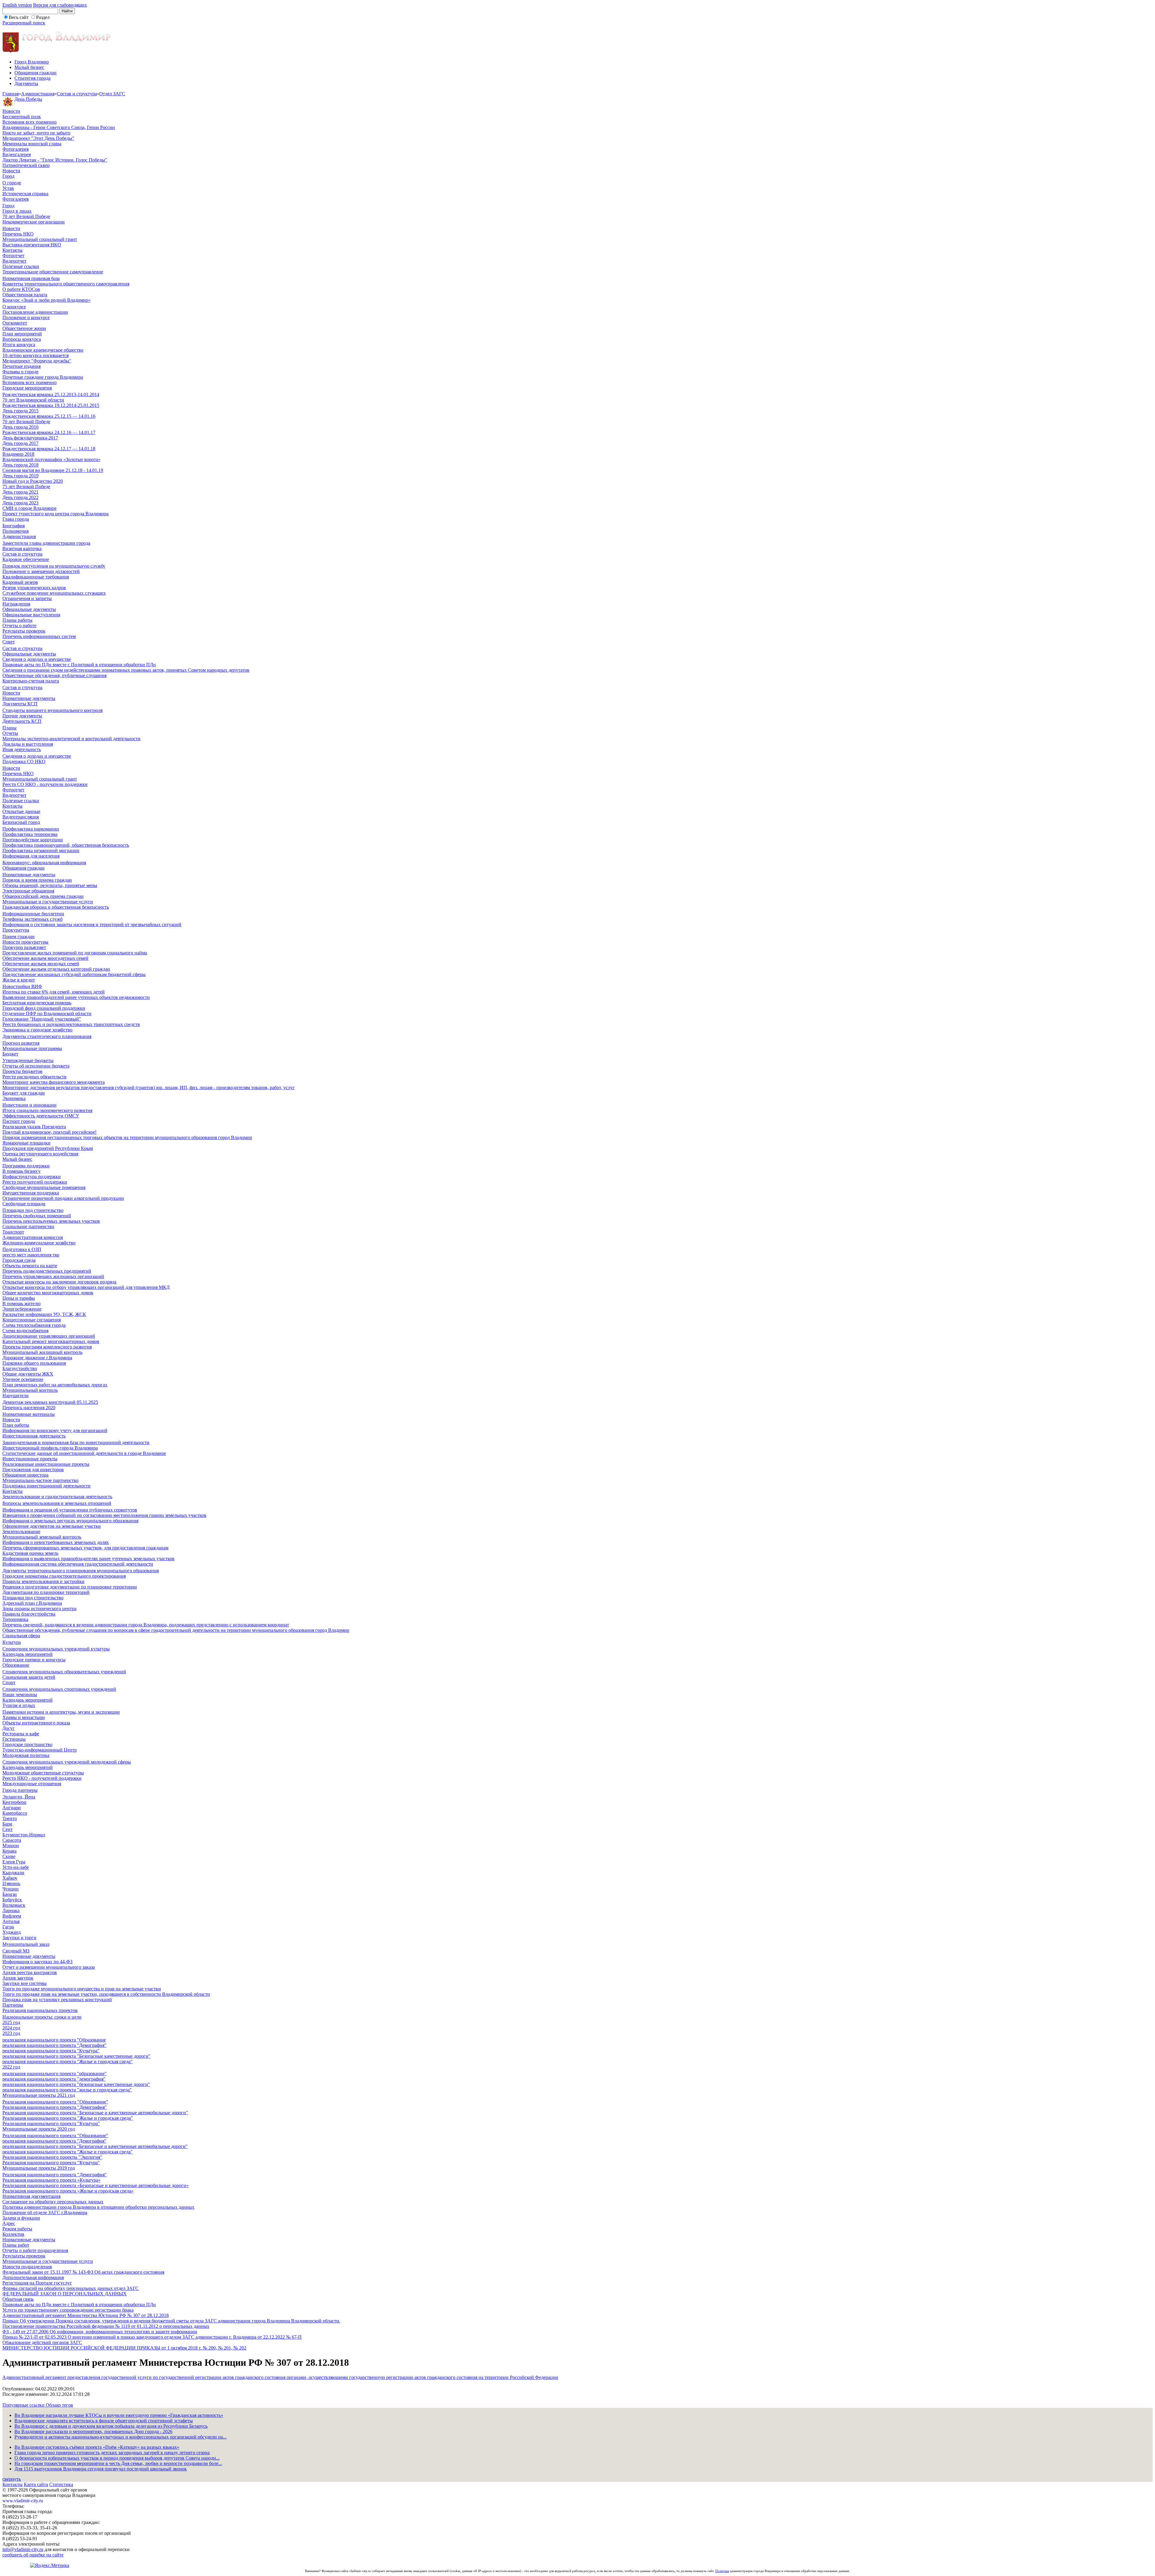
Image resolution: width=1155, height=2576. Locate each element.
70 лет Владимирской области (33, 400)
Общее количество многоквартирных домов (48, 1293)
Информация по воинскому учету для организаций (55, 1430)
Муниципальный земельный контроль (42, 1537)
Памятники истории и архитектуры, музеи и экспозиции (61, 1712)
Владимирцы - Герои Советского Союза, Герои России (59, 127)
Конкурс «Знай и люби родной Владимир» (46, 300)
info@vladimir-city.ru (23, 2549)
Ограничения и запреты (27, 598)
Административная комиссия (33, 1237)
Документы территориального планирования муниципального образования (81, 1571)
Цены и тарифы (19, 1298)
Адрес (9, 2223)
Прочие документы (22, 716)
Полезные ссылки (21, 266)
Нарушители (15, 1396)
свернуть (12, 2479)
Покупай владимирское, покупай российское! (49, 1132)
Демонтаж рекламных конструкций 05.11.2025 (50, 1402)
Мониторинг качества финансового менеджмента (54, 1082)
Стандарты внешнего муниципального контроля (52, 710)
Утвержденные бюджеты (28, 1060)
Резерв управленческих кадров (34, 588)
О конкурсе (14, 307)
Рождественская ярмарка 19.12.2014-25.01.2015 (51, 405)
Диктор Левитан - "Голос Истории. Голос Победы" (55, 160)
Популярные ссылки (24, 2405)
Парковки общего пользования (34, 1363)
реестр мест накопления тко (31, 1255)
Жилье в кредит (19, 980)
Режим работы (17, 2229)
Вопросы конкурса (22, 339)
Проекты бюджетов (22, 1071)
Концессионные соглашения (32, 1320)
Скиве (9, 1856)
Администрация (38, 94)
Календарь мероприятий (28, 1654)
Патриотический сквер (26, 165)
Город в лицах (17, 211)
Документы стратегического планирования (47, 1036)
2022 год (11, 2067)
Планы (9, 728)
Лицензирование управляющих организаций (49, 1336)
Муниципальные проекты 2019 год (39, 2168)
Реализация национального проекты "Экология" (52, 2157)
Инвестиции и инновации (29, 1105)
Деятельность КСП (22, 721)
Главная (11, 94)
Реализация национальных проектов (40, 2010)
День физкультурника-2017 (30, 438)
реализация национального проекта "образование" (55, 2074)
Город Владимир (32, 62)
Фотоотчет (13, 256)
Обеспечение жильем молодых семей (41, 964)
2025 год (11, 2022)
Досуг (9, 1728)
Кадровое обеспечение (26, 559)
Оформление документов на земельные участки (52, 1526)
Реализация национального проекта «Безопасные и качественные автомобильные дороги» (95, 2185)
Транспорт (13, 1232)
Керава (9, 1851)
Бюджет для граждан (24, 1093)
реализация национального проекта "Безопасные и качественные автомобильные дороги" (95, 2146)
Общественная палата (25, 295)
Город (8, 176)
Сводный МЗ (16, 1951)
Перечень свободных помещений (37, 1216)
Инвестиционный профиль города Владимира (50, 1448)
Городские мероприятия (27, 388)
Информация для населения (31, 856)
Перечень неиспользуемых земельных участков (51, 1221)
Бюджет (10, 1054)
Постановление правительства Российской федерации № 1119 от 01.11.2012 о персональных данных (106, 2326)
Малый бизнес (29, 67)
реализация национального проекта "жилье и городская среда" (67, 2090)
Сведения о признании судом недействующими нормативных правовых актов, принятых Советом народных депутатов (126, 670)
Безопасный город (21, 822)
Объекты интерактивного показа (36, 1723)
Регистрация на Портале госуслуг (37, 2283)
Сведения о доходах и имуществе (37, 659)
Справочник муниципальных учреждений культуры (56, 1649)
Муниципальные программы (32, 1048)
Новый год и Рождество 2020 (33, 481)
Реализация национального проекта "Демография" (55, 2107)
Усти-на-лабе (16, 1867)
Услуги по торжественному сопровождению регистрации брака (68, 2310)
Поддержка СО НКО (24, 761)
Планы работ (16, 2245)
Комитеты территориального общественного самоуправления (66, 284)
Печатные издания (22, 366)
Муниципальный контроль (30, 1390)
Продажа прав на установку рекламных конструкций (57, 2000)
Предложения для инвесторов (33, 1470)
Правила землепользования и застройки (43, 1581)
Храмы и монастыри (24, 1717)
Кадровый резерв (20, 582)
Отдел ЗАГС (112, 94)
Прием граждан (18, 937)
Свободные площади (24, 1204)
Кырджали (13, 1873)
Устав (8, 188)
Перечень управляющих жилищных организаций (53, 1276)
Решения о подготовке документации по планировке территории (70, 1587)
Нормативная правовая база (31, 278)
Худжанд (12, 1932)
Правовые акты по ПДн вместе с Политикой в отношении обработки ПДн (79, 665)
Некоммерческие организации (34, 222)
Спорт (9, 1682)
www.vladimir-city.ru (23, 2501)
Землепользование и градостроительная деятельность (57, 1497)
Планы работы (17, 620)
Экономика (14, 1098)
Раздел (43, 17)
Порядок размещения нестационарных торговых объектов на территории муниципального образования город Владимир (127, 1137)
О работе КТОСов (21, 289)
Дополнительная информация (33, 2277)
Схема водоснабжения (25, 1331)
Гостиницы (14, 1739)
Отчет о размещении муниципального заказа (49, 1967)
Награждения (16, 604)
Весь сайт (19, 17)
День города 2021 (20, 492)
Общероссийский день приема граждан (43, 896)
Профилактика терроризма (30, 834)
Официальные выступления (31, 615)
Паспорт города (19, 1121)
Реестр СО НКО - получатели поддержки (45, 784)
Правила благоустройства (29, 1614)
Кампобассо (15, 1813)
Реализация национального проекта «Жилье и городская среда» (68, 2191)
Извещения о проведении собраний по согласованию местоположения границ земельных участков (104, 1515)
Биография (14, 526)
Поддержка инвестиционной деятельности (46, 1486)
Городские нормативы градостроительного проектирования (64, 1576)
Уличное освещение (23, 1379)
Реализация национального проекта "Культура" (51, 2123)
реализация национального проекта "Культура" (51, 2051)
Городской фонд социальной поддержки (44, 1008)
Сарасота (12, 1840)
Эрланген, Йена (19, 1797)
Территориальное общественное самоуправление (53, 272)
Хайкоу (10, 1878)
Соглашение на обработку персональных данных (53, 2202)
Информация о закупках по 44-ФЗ (37, 1962)
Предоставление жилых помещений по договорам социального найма (75, 953)
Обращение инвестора (25, 1475)
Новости (11, 111)
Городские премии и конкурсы (34, 1660)
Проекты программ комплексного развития (47, 1347)
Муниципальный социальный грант (40, 239)
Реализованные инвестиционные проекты (46, 1464)
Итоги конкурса (19, 345)
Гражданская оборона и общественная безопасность (56, 907)
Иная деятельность (22, 749)
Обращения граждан (35, 73)
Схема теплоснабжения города (34, 1325)
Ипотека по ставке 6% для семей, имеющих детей (54, 992)
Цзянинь (11, 1883)
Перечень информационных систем (39, 636)
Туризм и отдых (19, 1705)
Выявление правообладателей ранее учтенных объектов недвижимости (76, 997)
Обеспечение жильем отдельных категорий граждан (56, 969)
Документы (26, 83)
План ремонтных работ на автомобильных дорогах (55, 1385)
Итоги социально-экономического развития (47, 1110)
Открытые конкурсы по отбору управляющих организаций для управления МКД (86, 1287)
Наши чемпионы (20, 1695)
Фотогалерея (15, 149)
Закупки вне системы (25, 1983)
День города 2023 (20, 503)
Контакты (12, 250)
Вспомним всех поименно (29, 122)
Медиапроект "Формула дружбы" (37, 361)
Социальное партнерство (28, 1226)
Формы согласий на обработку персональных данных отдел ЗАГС (71, 2288)
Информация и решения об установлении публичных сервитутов (70, 1510)
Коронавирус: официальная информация (44, 863)
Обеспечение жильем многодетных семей (45, 958)
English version (17, 5)
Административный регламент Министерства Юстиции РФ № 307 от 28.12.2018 (86, 2315)
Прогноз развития (21, 1043)
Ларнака (11, 1910)
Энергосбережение (22, 1309)
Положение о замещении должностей (41, 571)
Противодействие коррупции (33, 840)
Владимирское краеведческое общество (43, 350)
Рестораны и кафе (21, 1734)
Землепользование (21, 1531)
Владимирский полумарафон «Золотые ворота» (51, 459)
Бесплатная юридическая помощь (37, 1003)
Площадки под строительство (33, 1210)
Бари (7, 1824)
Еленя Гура (14, 1862)
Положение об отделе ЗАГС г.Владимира (45, 2212)
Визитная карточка (22, 548)
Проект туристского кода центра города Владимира (55, 514)
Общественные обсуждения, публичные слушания (54, 675)
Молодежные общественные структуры (43, 1773)
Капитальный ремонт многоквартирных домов (51, 1341)
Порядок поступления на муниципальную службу (54, 566)
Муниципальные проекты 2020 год (39, 2129)
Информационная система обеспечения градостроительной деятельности (78, 1564)
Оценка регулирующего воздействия (40, 1154)
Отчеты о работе (19, 626)
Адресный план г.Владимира (32, 1603)
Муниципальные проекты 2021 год (39, 2095)
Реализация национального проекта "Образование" (55, 2102)
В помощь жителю (22, 1303)
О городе (12, 183)
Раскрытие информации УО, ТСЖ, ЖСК (44, 1314)
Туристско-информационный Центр (40, 1750)
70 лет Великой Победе (26, 216)
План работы (16, 1425)
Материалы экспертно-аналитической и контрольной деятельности (71, 739)
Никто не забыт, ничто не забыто (36, 133)
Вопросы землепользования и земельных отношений (57, 1503)
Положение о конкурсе (26, 317)
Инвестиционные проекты (30, 1459)
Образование (16, 1665)
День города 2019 (20, 476)
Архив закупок (18, 1978)
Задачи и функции (21, 2218)
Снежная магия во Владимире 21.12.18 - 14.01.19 (53, 470)
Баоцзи (10, 1894)
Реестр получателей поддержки (35, 1182)
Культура (12, 1642)
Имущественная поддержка (31, 1193)
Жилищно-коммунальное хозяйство (39, 1243)
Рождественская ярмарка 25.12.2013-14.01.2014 (51, 394)
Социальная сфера (21, 1636)
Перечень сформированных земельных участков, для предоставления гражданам (85, 1548)
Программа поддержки (26, 1166)
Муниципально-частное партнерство (40, 1480)
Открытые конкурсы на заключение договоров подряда (59, 1282)
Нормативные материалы (29, 1414)
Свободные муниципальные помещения (44, 1187)
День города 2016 (20, 427)
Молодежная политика (26, 1755)
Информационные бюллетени (33, 914)
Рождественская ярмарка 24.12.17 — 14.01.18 (49, 449)
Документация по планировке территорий (46, 1592)
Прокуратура (16, 930)
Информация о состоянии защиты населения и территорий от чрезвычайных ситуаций (92, 924)
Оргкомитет (15, 323)
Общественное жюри (24, 328)
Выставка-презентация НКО (32, 245)
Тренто (10, 1818)
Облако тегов (59, 2405)
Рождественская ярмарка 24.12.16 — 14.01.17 (49, 432)
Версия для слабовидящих (60, 5)
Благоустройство (20, 1368)
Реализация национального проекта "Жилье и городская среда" (68, 2118)
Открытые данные (21, 811)
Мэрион (11, 1846)
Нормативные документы (29, 698)
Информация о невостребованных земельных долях (56, 1542)
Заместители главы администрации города (46, 543)
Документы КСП (20, 704)
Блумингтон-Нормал (24, 1835)
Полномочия (15, 531)
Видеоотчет (14, 261)
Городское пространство (27, 1744)
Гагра (8, 1927)
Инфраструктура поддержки (32, 1177)
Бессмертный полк (22, 117)
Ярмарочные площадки (26, 1143)
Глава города (16, 519)
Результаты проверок (24, 631)
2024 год (11, 2028)
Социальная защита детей (29, 1677)
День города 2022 (20, 497)
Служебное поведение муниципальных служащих (54, 593)
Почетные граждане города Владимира (43, 377)
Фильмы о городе (20, 372)
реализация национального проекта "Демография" (54, 2045)
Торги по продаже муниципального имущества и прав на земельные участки (82, 1989)
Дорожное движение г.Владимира (37, 1358)
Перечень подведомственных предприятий (47, 1271)
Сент (8, 1829)
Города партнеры (20, 1790)
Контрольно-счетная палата (31, 681)
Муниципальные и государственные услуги (48, 902)
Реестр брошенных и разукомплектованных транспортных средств (71, 1024)
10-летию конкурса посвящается (35, 355)
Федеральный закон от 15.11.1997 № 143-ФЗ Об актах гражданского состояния (83, 2272)
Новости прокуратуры (25, 942)
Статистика (61, 2484)
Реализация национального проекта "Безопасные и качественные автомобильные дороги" (95, 2113)
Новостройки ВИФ (22, 986)
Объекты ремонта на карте (30, 1266)
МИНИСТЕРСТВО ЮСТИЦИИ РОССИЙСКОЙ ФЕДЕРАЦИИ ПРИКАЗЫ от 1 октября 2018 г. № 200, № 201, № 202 (124, 2348)
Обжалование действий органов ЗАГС (42, 2342)
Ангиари (12, 1808)
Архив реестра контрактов (30, 1972)
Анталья (11, 1921)
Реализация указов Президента (34, 1127)
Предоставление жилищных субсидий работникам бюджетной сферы (74, 974)
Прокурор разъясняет (24, 947)
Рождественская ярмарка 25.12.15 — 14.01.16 (49, 416)
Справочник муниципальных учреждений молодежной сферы (67, 1762)
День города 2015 (20, 411)
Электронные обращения (28, 891)
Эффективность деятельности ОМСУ (41, 1116)
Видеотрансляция (21, 817)
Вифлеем (12, 1916)
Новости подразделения (27, 2267)
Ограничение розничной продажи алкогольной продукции (63, 1198)
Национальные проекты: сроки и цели (42, 2017)
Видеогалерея (17, 154)
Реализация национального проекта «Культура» (51, 2180)
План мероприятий (22, 334)
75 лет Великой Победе (26, 487)
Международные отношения (32, 1784)
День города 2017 (20, 443)
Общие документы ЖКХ (28, 1374)
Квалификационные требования (36, 577)
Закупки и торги (19, 1938)
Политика (722, 2571)
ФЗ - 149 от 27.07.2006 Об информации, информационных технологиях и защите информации (100, 2332)
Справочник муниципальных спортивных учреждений (59, 1689)
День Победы (28, 99)
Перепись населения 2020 (29, 1408)
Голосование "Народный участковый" (42, 1019)
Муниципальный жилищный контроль (42, 1352)
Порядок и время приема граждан (37, 880)
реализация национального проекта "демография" (54, 2079)
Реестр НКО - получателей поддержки (42, 1778)
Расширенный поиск (24, 23)
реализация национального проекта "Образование (54, 2040)
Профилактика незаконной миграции (41, 850)
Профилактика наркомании (31, 829)
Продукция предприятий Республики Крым (48, 1148)
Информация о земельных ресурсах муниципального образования (70, 1521)
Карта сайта (36, 2484)
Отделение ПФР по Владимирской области (47, 1014)
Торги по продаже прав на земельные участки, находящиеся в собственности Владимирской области (106, 1994)
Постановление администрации (35, 312)
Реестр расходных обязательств (34, 1077)
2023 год (11, 2033)
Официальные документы (29, 609)
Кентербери (14, 1802)
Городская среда (19, 1260)
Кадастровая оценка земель (30, 1553)
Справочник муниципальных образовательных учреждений (64, 1672)
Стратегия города (32, 78)
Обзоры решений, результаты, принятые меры (50, 885)
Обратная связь (18, 2299)
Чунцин (11, 1889)
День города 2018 (20, 465)
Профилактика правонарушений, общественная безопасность (66, 845)
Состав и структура (77, 94)
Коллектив (13, 2234)
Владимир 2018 (18, 454)
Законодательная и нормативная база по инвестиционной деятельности (76, 1442)
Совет (9, 642)
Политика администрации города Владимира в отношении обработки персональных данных (98, 2207)
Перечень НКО (18, 234)
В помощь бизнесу (22, 1171)
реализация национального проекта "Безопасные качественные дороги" (76, 2056)
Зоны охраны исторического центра (39, 1608)
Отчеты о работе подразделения (35, 2250)
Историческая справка (25, 194)
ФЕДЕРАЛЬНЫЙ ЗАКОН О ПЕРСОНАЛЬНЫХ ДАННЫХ (65, 2294)
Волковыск (14, 1905)
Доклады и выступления (28, 744)
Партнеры (13, 2005)
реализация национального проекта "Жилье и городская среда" (68, 2061)
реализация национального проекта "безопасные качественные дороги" (76, 2084)
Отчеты (10, 733)
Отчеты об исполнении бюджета (36, 1066)
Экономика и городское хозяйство (37, 1030)
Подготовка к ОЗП (22, 1249)
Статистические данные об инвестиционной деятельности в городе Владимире (84, 1453)
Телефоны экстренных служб (32, 919)
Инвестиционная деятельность (34, 1436)
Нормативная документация (31, 2196)
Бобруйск (12, 1900)
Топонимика (15, 1619)
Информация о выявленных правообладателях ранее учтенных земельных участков (88, 1559)
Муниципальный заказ (26, 1944)
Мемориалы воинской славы (32, 144)
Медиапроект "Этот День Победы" (38, 138)
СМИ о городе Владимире (29, 508)
